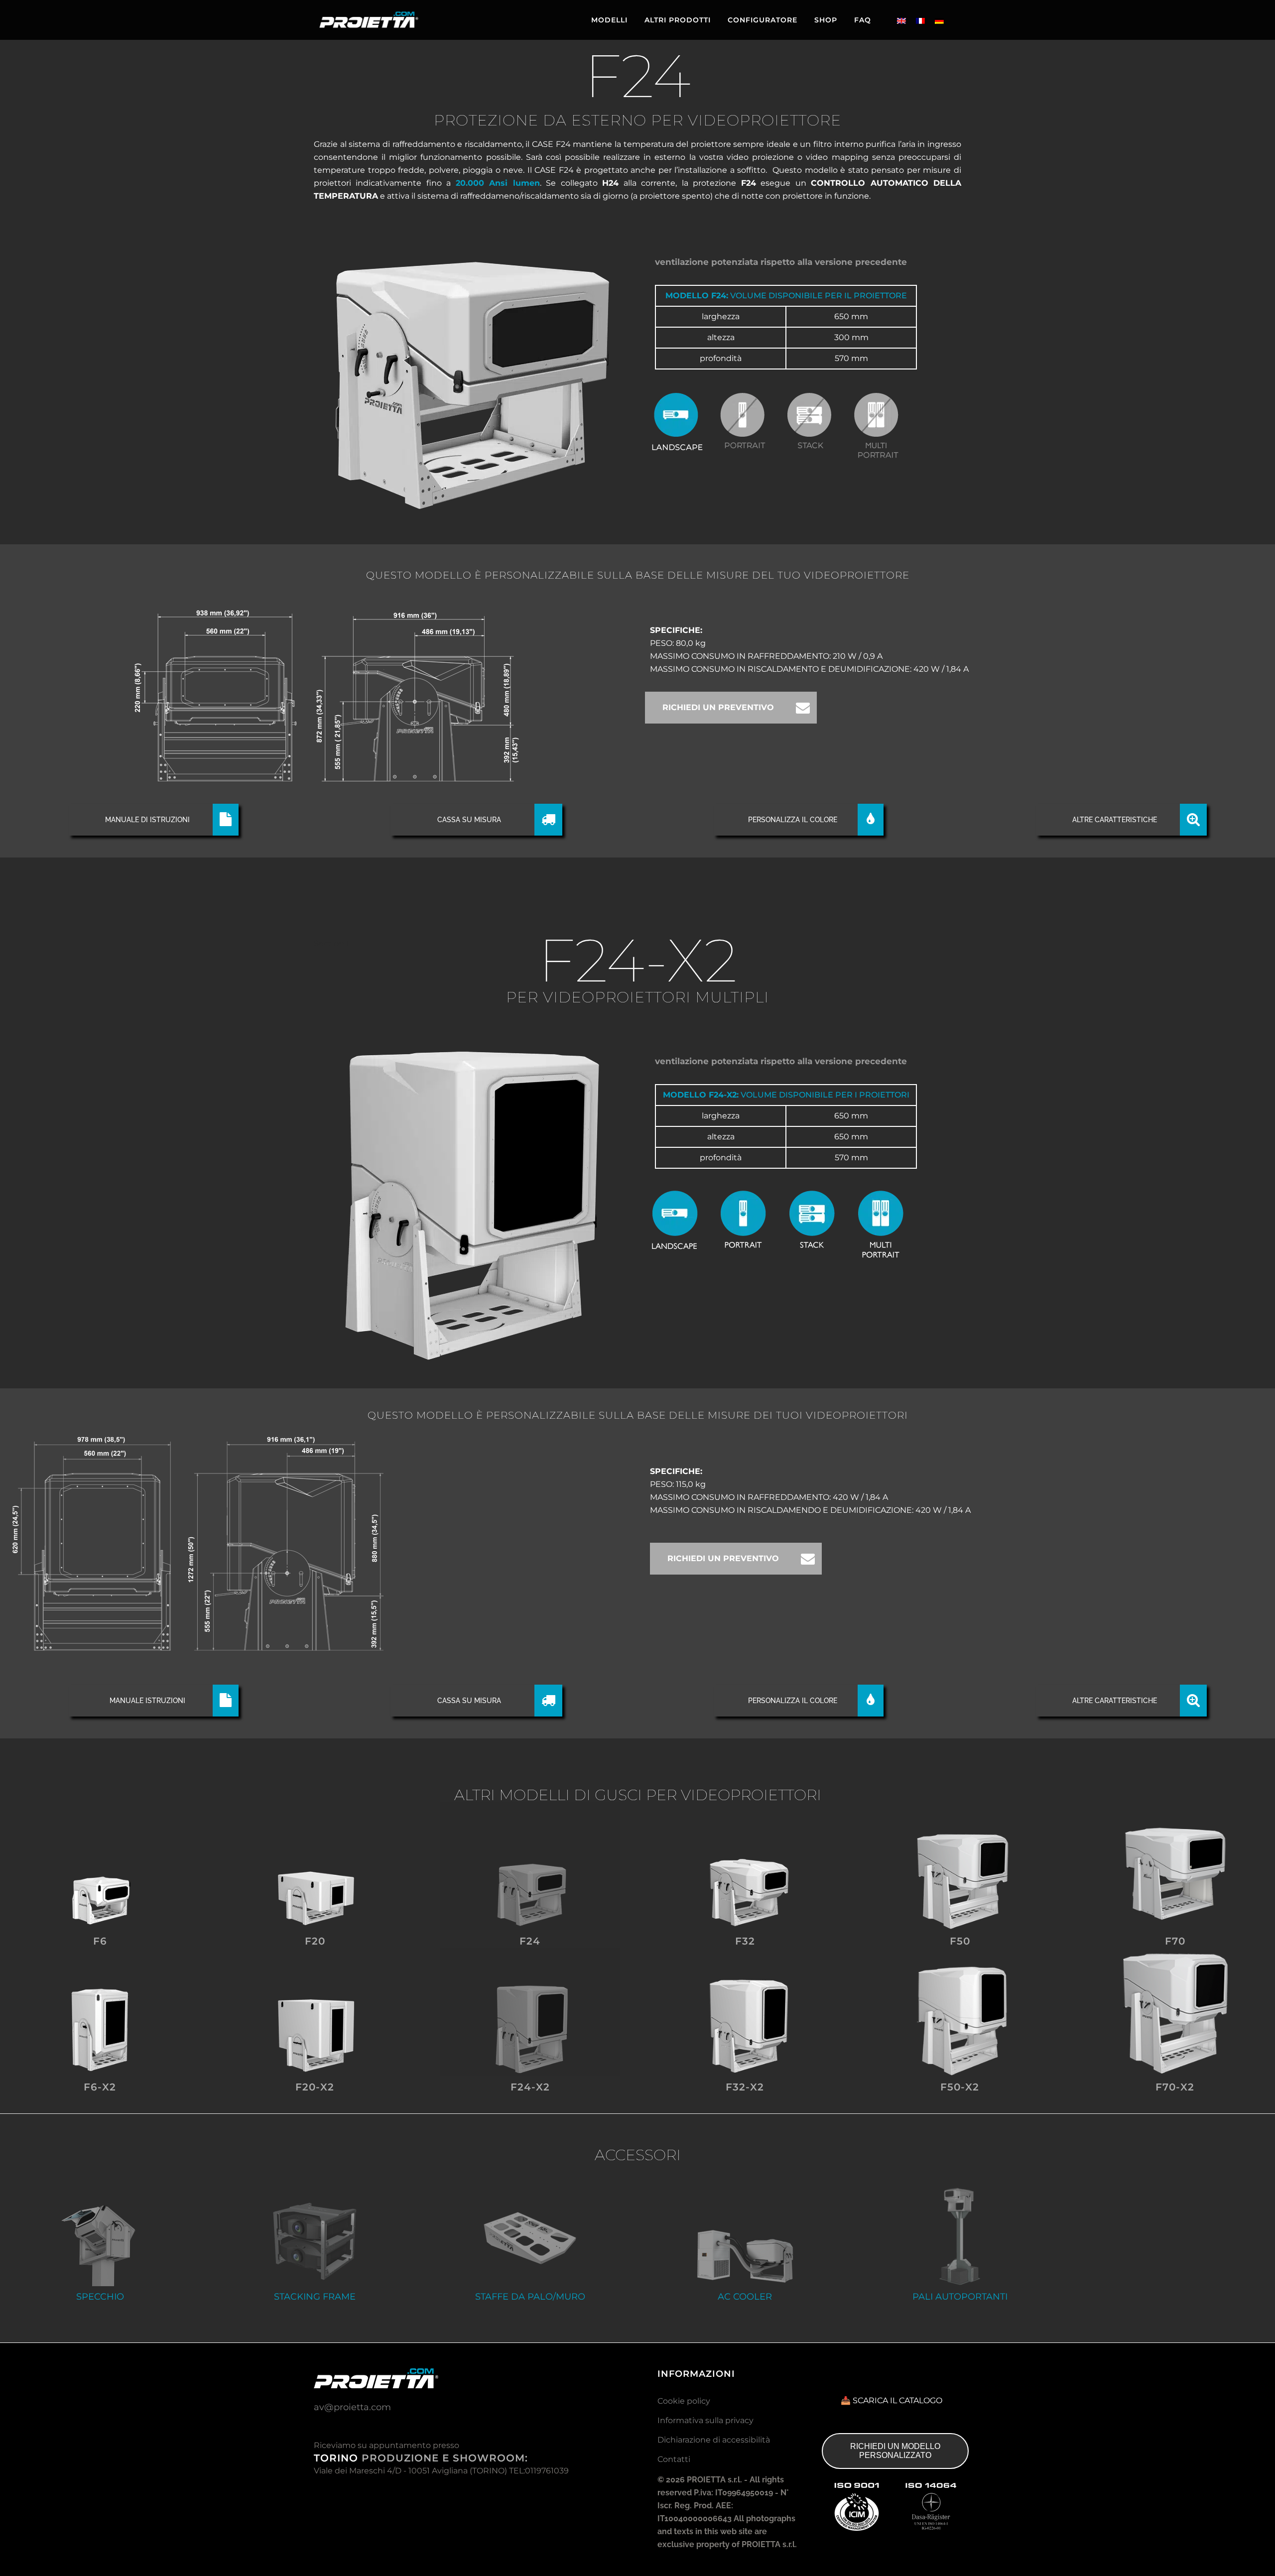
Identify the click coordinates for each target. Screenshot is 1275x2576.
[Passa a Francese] (920, 21)
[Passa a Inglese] (901, 21)
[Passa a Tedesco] (939, 21)
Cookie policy (684, 2401)
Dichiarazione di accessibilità (714, 2440)
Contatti (674, 2459)
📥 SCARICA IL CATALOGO (892, 2400)
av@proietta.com (352, 2407)
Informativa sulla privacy (705, 2420)
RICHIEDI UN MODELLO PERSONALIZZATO (895, 2451)
